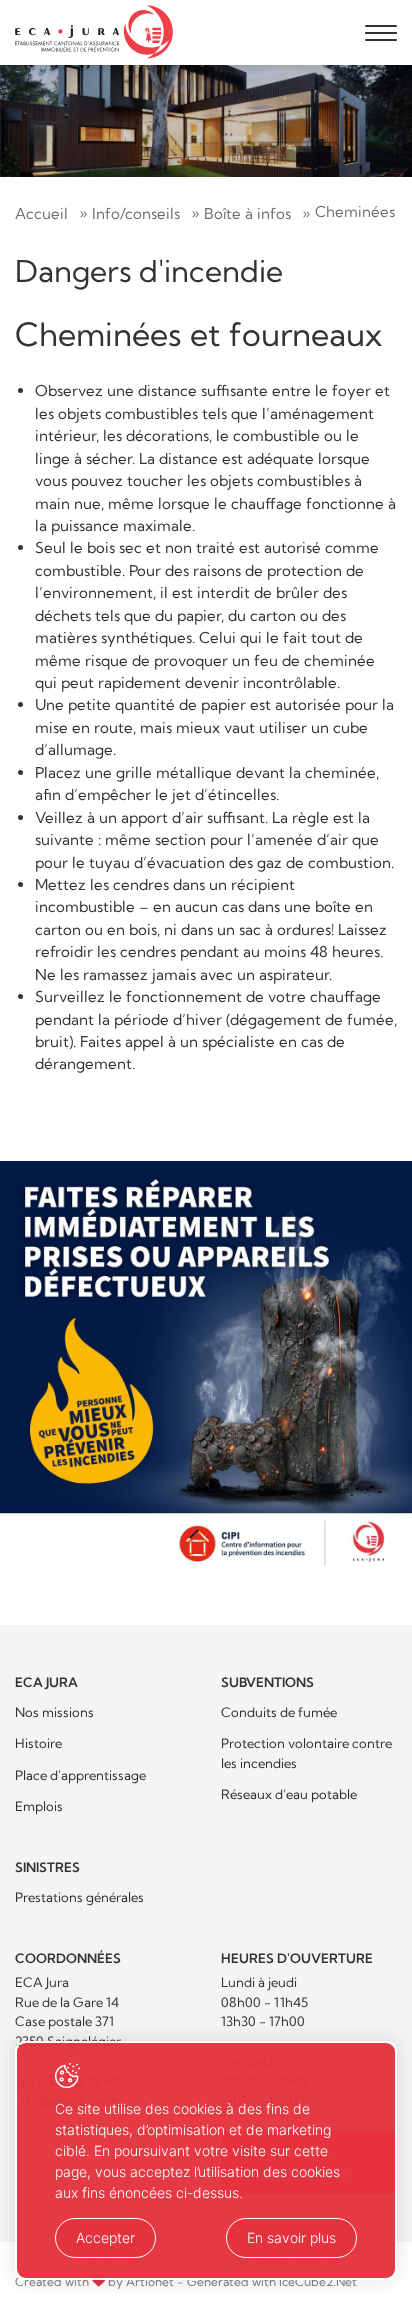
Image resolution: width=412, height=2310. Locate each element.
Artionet (150, 2281)
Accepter (105, 2237)
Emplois (39, 1806)
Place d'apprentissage (80, 1775)
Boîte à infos (247, 213)
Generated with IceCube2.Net (272, 2281)
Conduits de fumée (279, 1712)
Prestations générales (79, 1897)
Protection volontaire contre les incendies (306, 1753)
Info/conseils (136, 213)
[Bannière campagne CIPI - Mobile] (206, 1367)
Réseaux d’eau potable (289, 1794)
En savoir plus (291, 2237)
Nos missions (54, 1712)
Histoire (38, 1743)
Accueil (41, 213)
